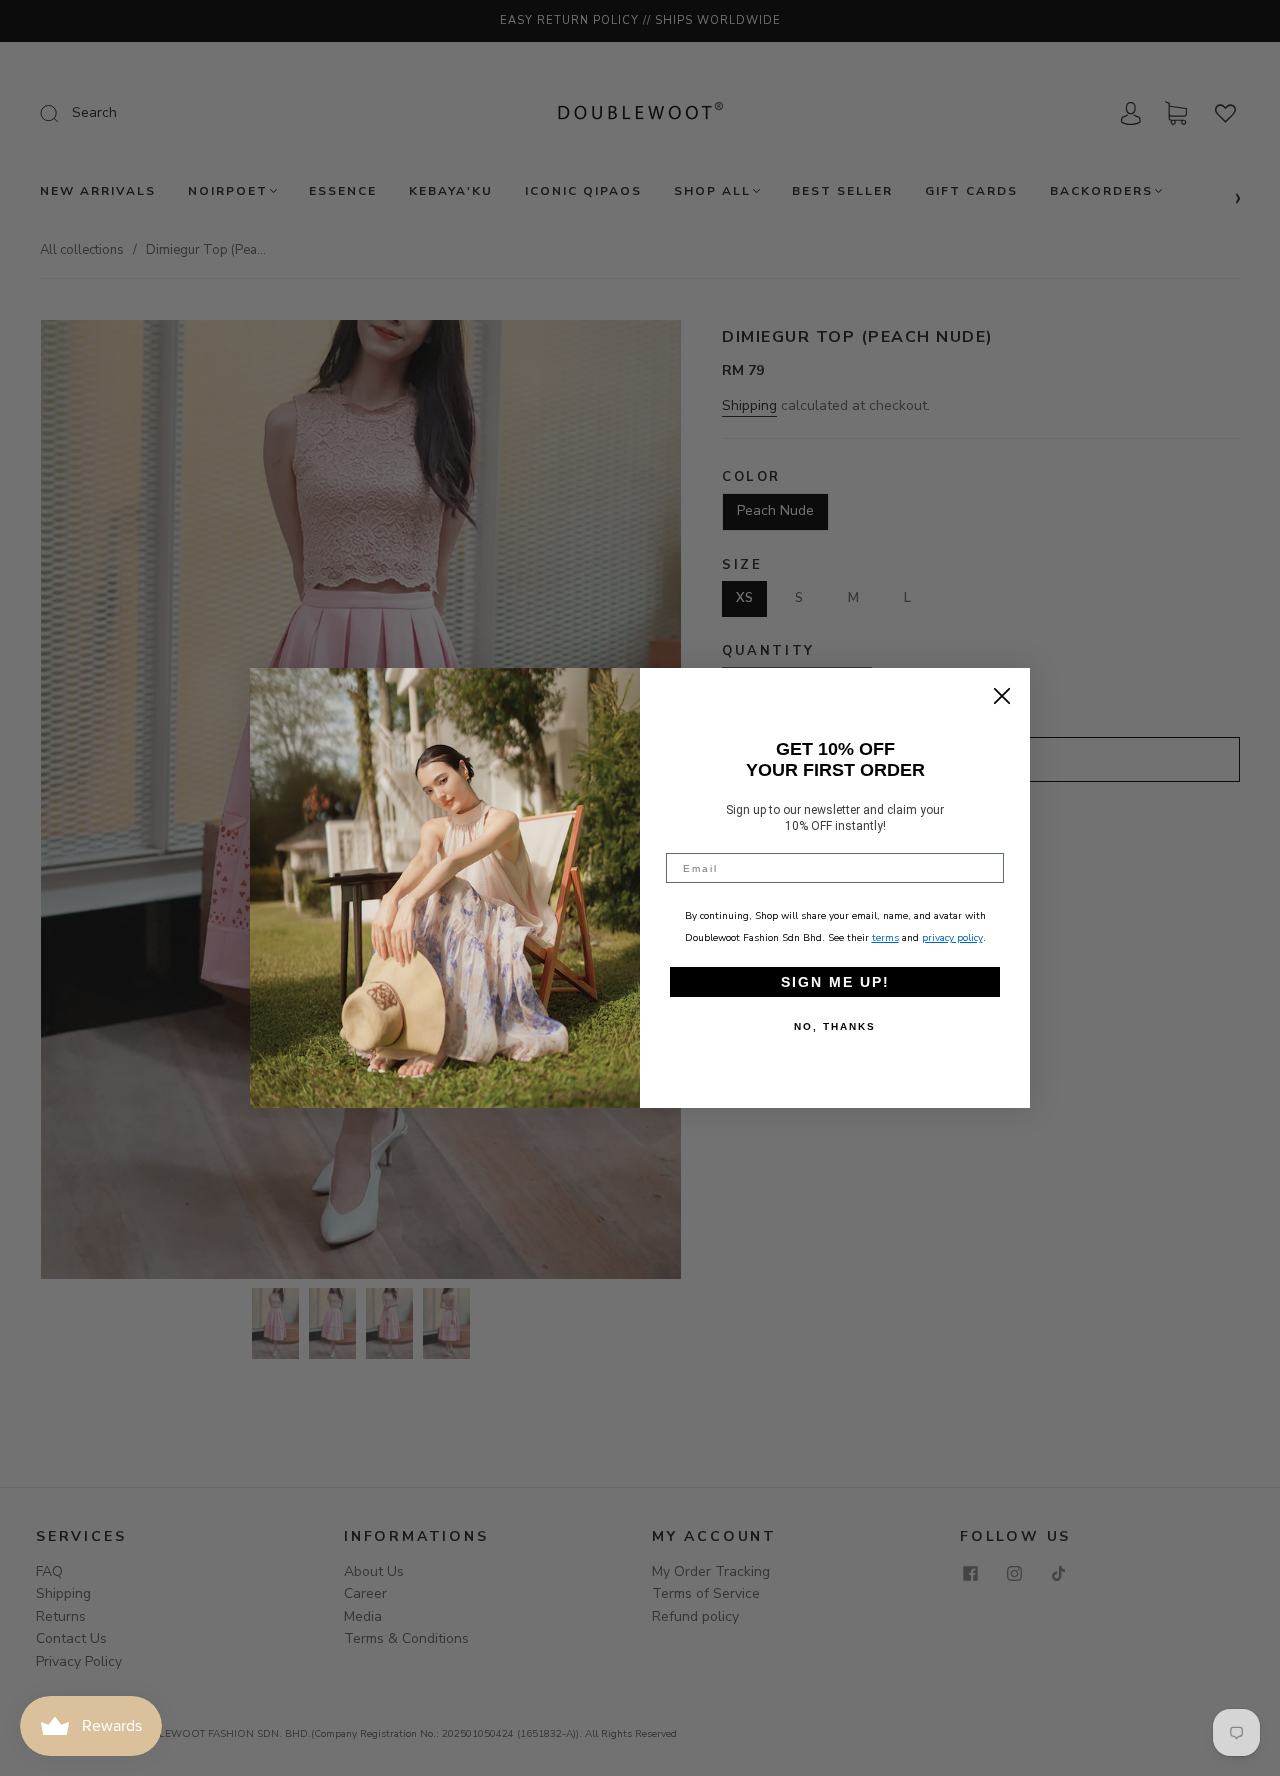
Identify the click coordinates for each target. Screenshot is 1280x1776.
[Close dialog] (1002, 696)
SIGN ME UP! (835, 982)
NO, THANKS (835, 1026)
